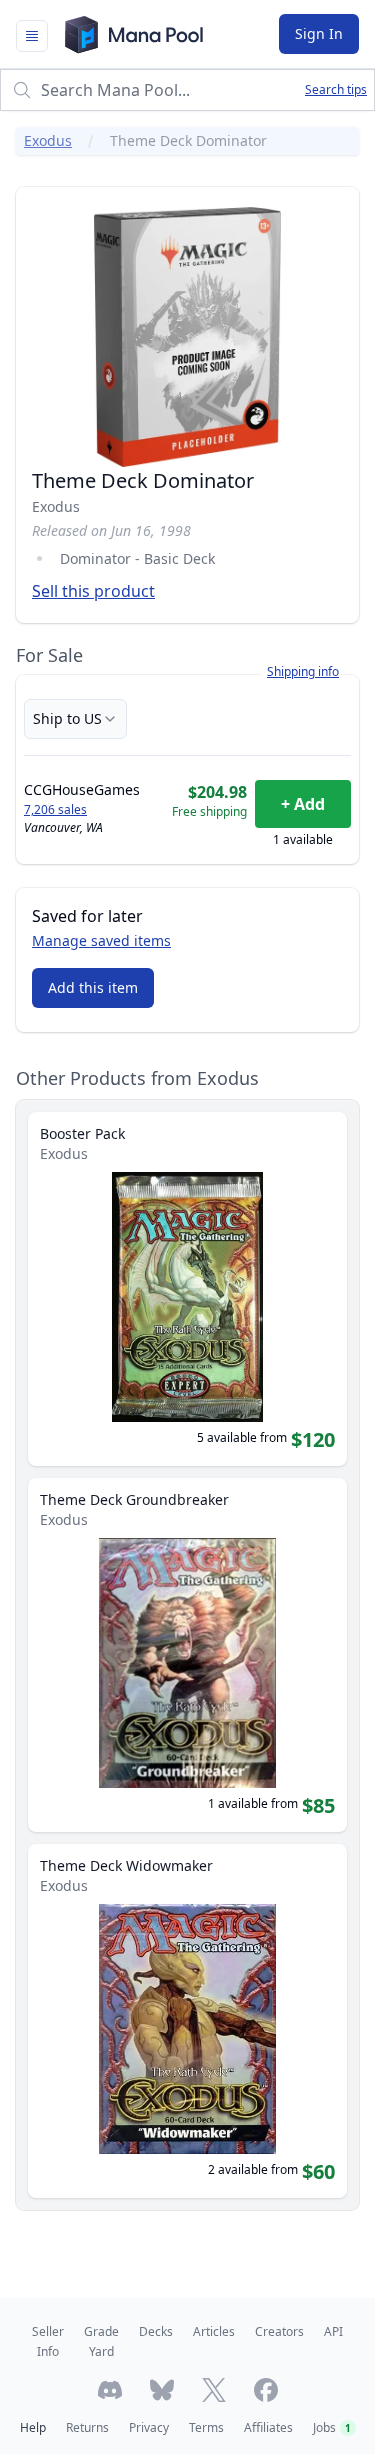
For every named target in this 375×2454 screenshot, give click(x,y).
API (333, 2331)
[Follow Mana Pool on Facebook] (266, 2390)
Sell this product (93, 591)
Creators (279, 2331)
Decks (156, 2331)
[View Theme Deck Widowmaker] (187, 2021)
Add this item (93, 987)
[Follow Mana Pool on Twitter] (214, 2390)
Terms (206, 2427)
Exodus (48, 140)
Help (33, 2427)
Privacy (149, 2427)
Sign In (319, 33)
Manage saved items (101, 940)
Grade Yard (101, 2341)
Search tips (336, 90)
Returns (87, 2427)
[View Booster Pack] (187, 1289)
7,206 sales (55, 810)
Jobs (332, 2427)
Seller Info (48, 2341)
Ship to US (67, 718)
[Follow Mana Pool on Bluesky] (162, 2390)
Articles (214, 2331)
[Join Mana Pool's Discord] (110, 2390)
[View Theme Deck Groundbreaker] (187, 1655)
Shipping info (303, 672)
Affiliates (268, 2427)
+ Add (303, 804)
